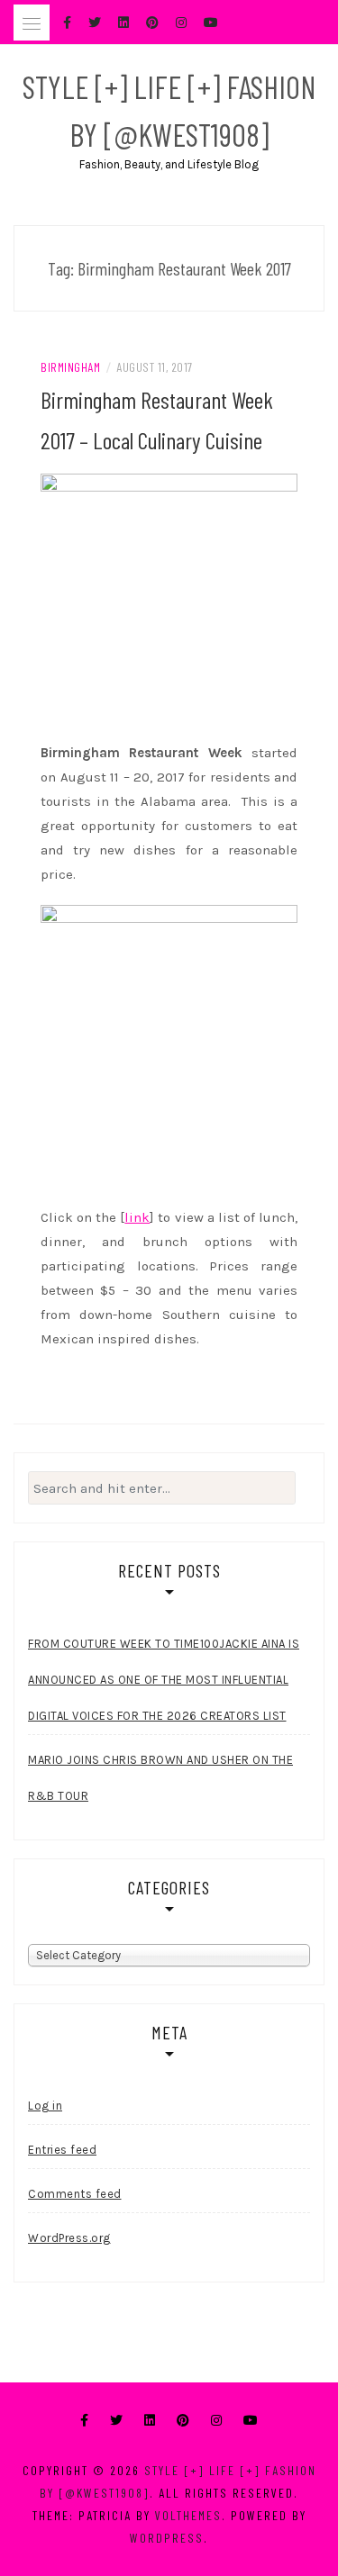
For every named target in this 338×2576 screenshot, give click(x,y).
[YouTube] (251, 2421)
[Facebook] (84, 2421)
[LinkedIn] (150, 2421)
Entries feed (62, 2150)
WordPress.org (69, 2238)
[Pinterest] (183, 2421)
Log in (45, 2106)
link (137, 1217)
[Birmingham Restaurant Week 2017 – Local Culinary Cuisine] (169, 601)
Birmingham (70, 367)
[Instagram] (216, 2421)
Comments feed (75, 2194)
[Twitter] (116, 2421)
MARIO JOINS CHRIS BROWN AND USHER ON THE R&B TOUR (160, 1778)
